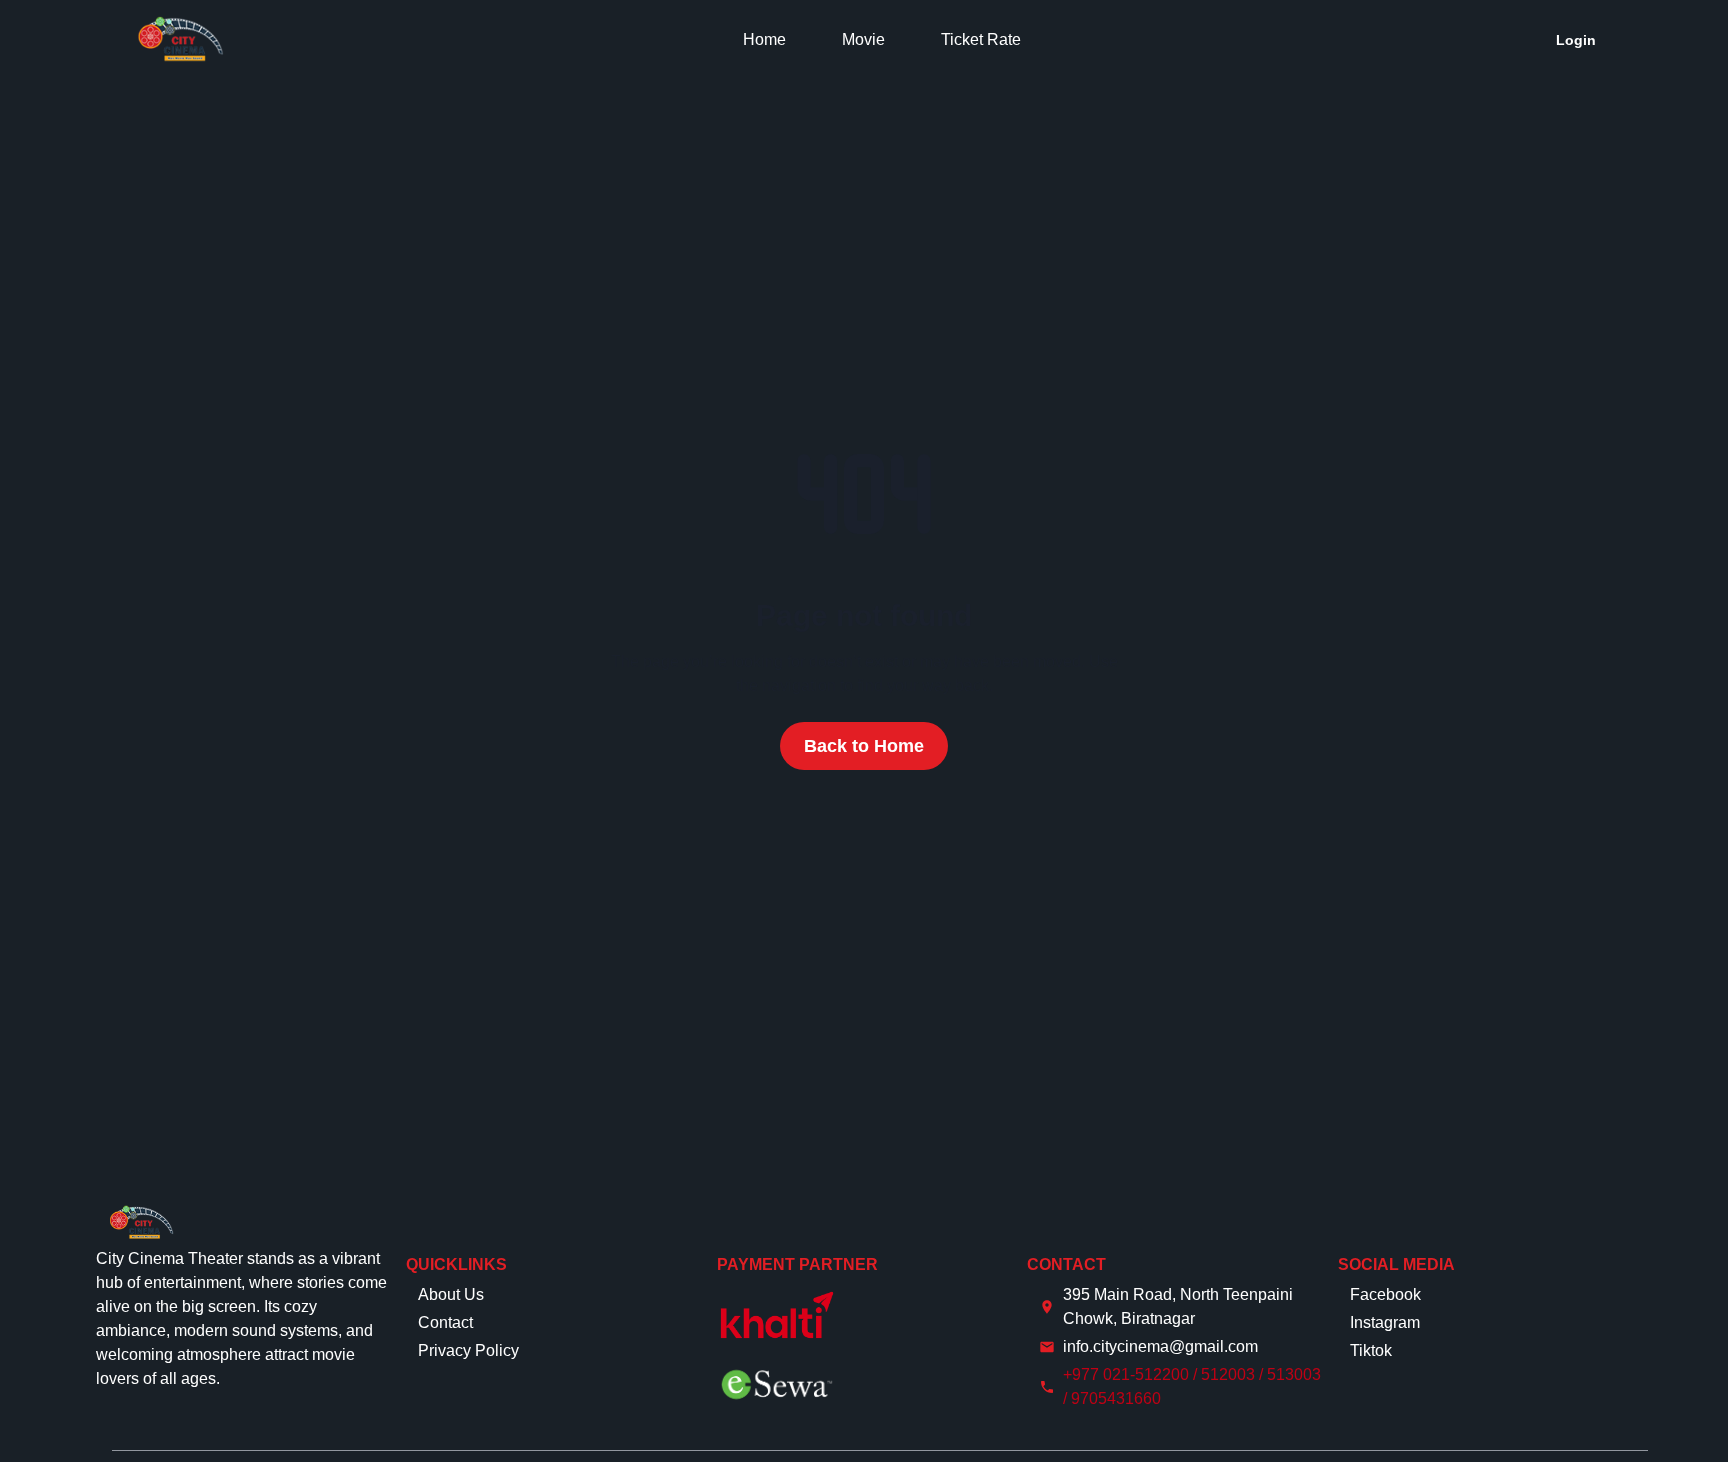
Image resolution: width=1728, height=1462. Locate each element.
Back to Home (864, 746)
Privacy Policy (468, 1350)
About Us (451, 1294)
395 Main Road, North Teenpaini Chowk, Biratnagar (1178, 1306)
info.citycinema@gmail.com (1160, 1346)
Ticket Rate (981, 39)
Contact (445, 1322)
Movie (863, 39)
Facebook (1385, 1294)
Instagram (1385, 1322)
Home (764, 39)
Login (1576, 40)
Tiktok (1371, 1350)
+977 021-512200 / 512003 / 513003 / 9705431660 (1192, 1386)
